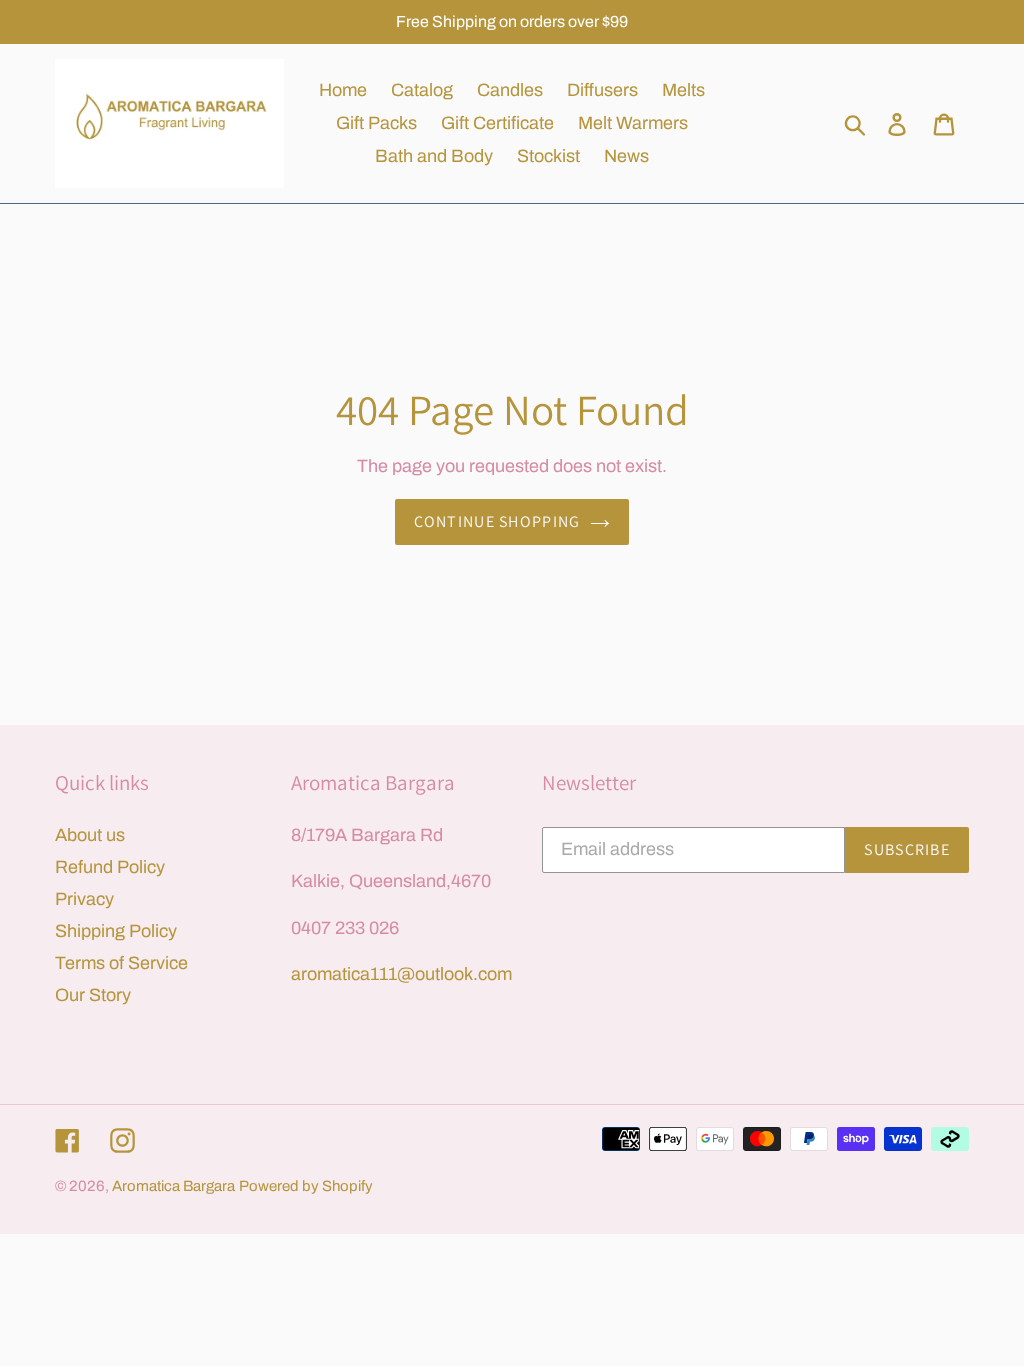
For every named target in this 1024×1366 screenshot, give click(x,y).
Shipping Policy (116, 931)
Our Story (93, 995)
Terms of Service (121, 963)
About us (90, 835)
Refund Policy (110, 867)
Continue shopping (497, 521)
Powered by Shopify (306, 1186)
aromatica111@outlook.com (401, 974)
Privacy (84, 899)
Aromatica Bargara (173, 1186)
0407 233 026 (345, 928)
